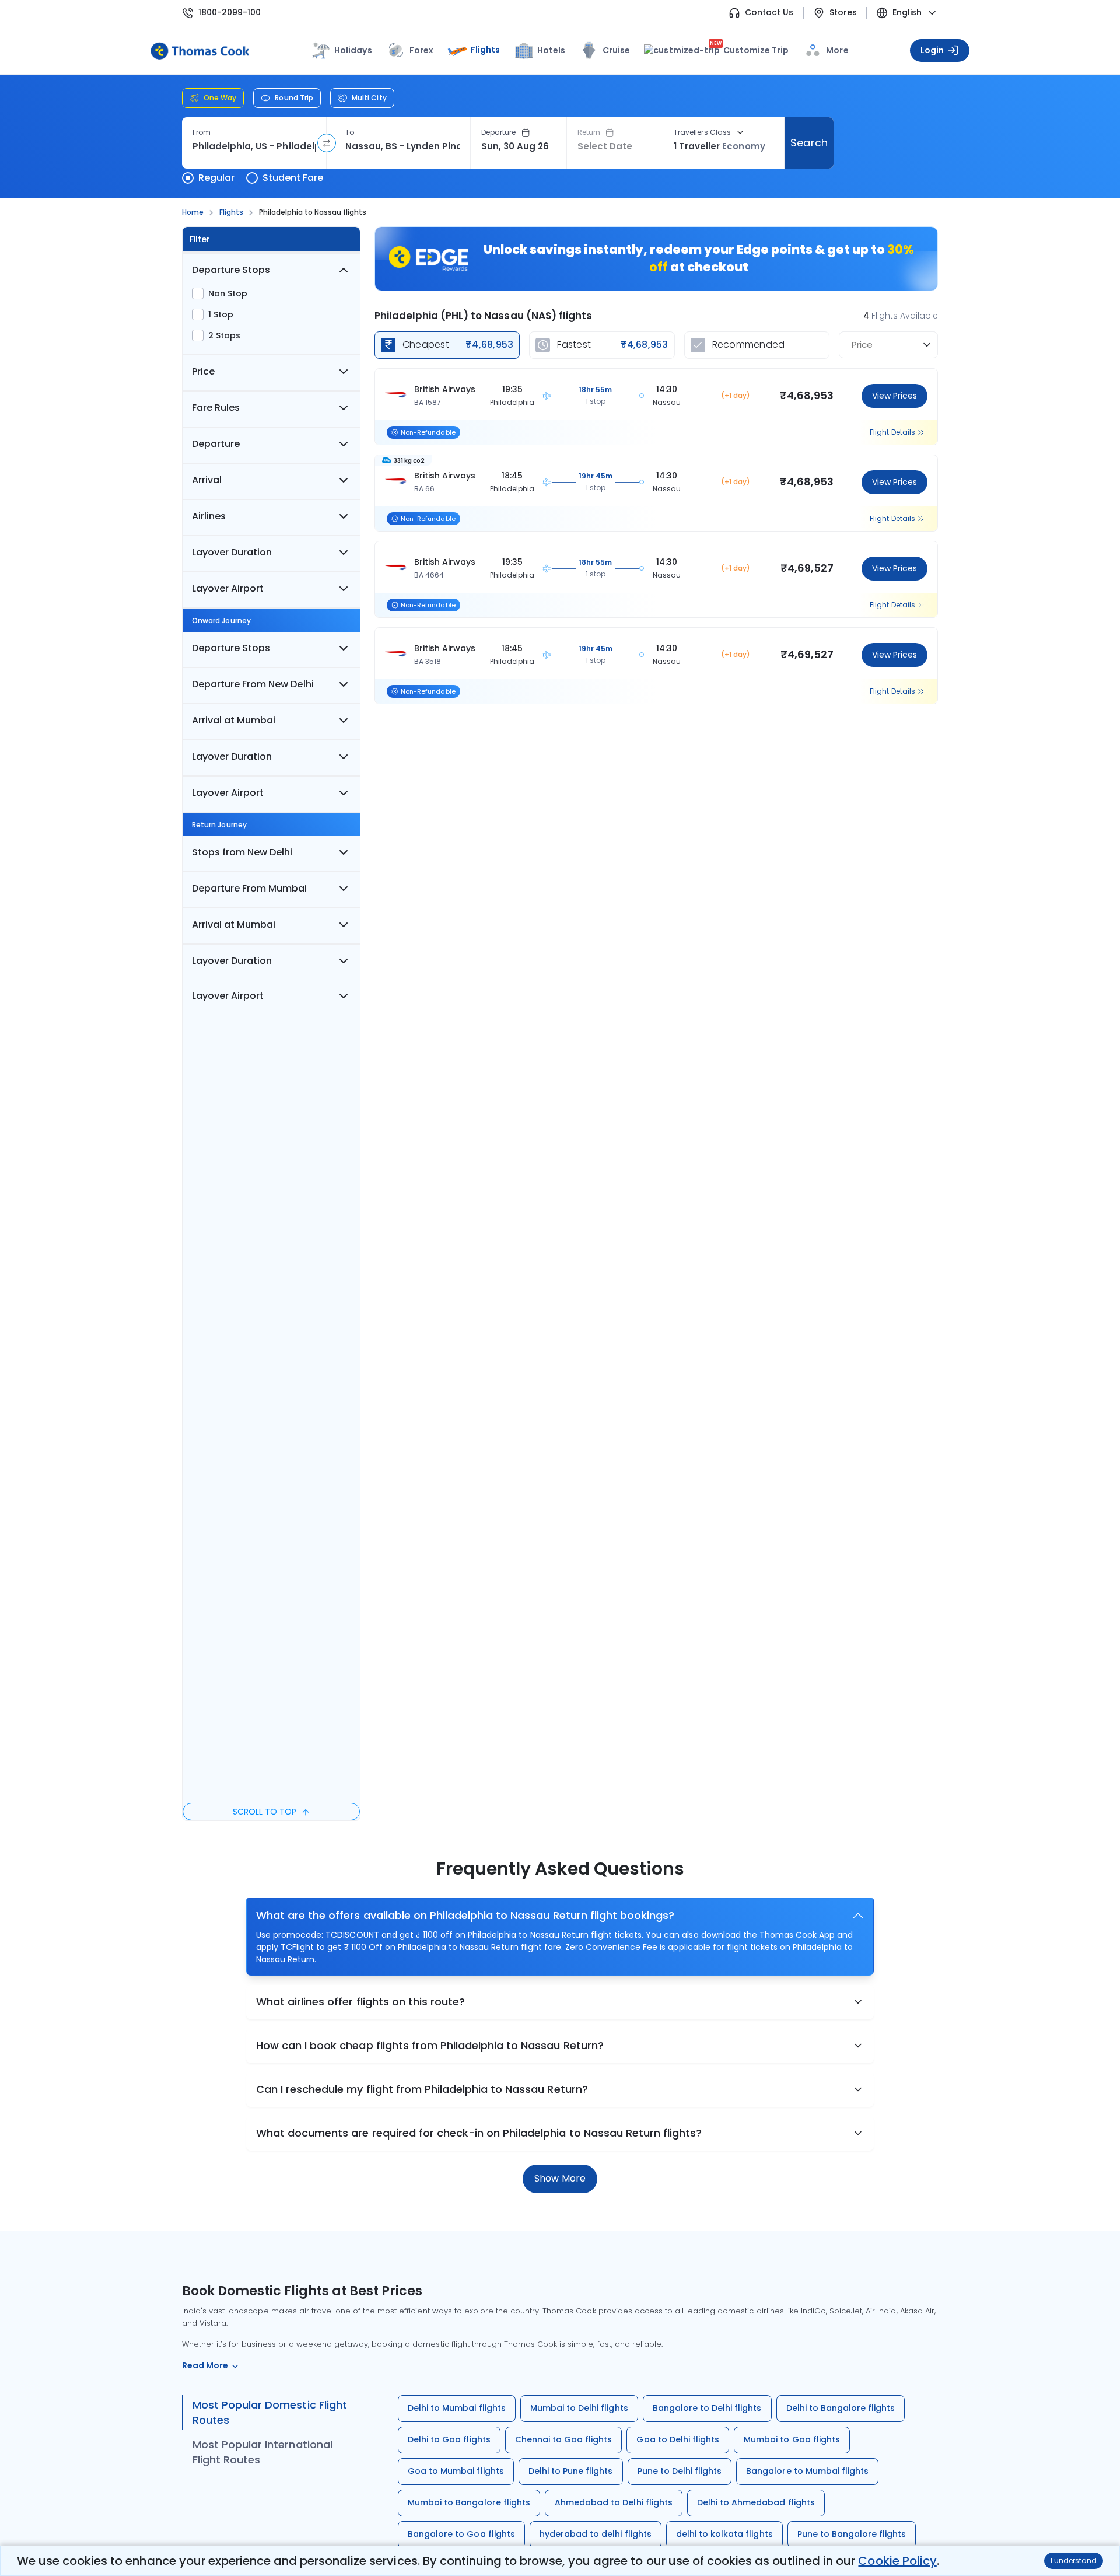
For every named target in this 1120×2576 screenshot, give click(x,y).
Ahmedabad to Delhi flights (614, 2502)
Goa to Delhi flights (678, 2439)
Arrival (207, 480)
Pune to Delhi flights (680, 2471)
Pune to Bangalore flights (852, 2534)
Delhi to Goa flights (449, 2439)
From (202, 132)
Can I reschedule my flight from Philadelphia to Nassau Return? (422, 2089)
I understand (1074, 2561)
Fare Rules (216, 408)
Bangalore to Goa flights (461, 2534)
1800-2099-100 (230, 13)
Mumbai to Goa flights (792, 2439)
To (350, 132)
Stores (843, 13)
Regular (216, 178)
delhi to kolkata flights (724, 2534)
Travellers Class (702, 132)
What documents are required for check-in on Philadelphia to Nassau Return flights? (479, 2133)
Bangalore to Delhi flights (707, 2408)
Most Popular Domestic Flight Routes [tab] (270, 2412)
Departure (499, 132)
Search (809, 143)
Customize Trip (749, 50)
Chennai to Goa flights (564, 2439)
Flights (485, 50)
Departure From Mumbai (250, 888)
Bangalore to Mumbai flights (807, 2471)
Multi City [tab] (369, 98)
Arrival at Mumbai (234, 720)
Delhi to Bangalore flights (841, 2408)
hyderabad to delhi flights (596, 2534)
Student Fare (293, 178)
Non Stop (228, 293)
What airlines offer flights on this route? (360, 2002)
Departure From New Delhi (253, 684)
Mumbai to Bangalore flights (469, 2502)
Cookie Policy (897, 2561)
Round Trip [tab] (294, 98)
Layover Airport (228, 588)
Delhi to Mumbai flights (457, 2408)
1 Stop (221, 314)
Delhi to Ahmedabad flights (756, 2502)
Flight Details (892, 432)
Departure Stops (231, 270)
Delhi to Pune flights (571, 2471)
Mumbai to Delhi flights (579, 2408)
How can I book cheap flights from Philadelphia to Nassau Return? (430, 2045)
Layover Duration (232, 552)
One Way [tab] (220, 98)
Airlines (209, 516)
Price (203, 371)
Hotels (551, 50)
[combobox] (254, 146)
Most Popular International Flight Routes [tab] (262, 2452)
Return (589, 132)
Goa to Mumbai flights (456, 2471)
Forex (421, 50)
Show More (560, 2178)
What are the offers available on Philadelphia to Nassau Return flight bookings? (465, 1915)
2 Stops (224, 335)
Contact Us (769, 13)
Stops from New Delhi (242, 852)
